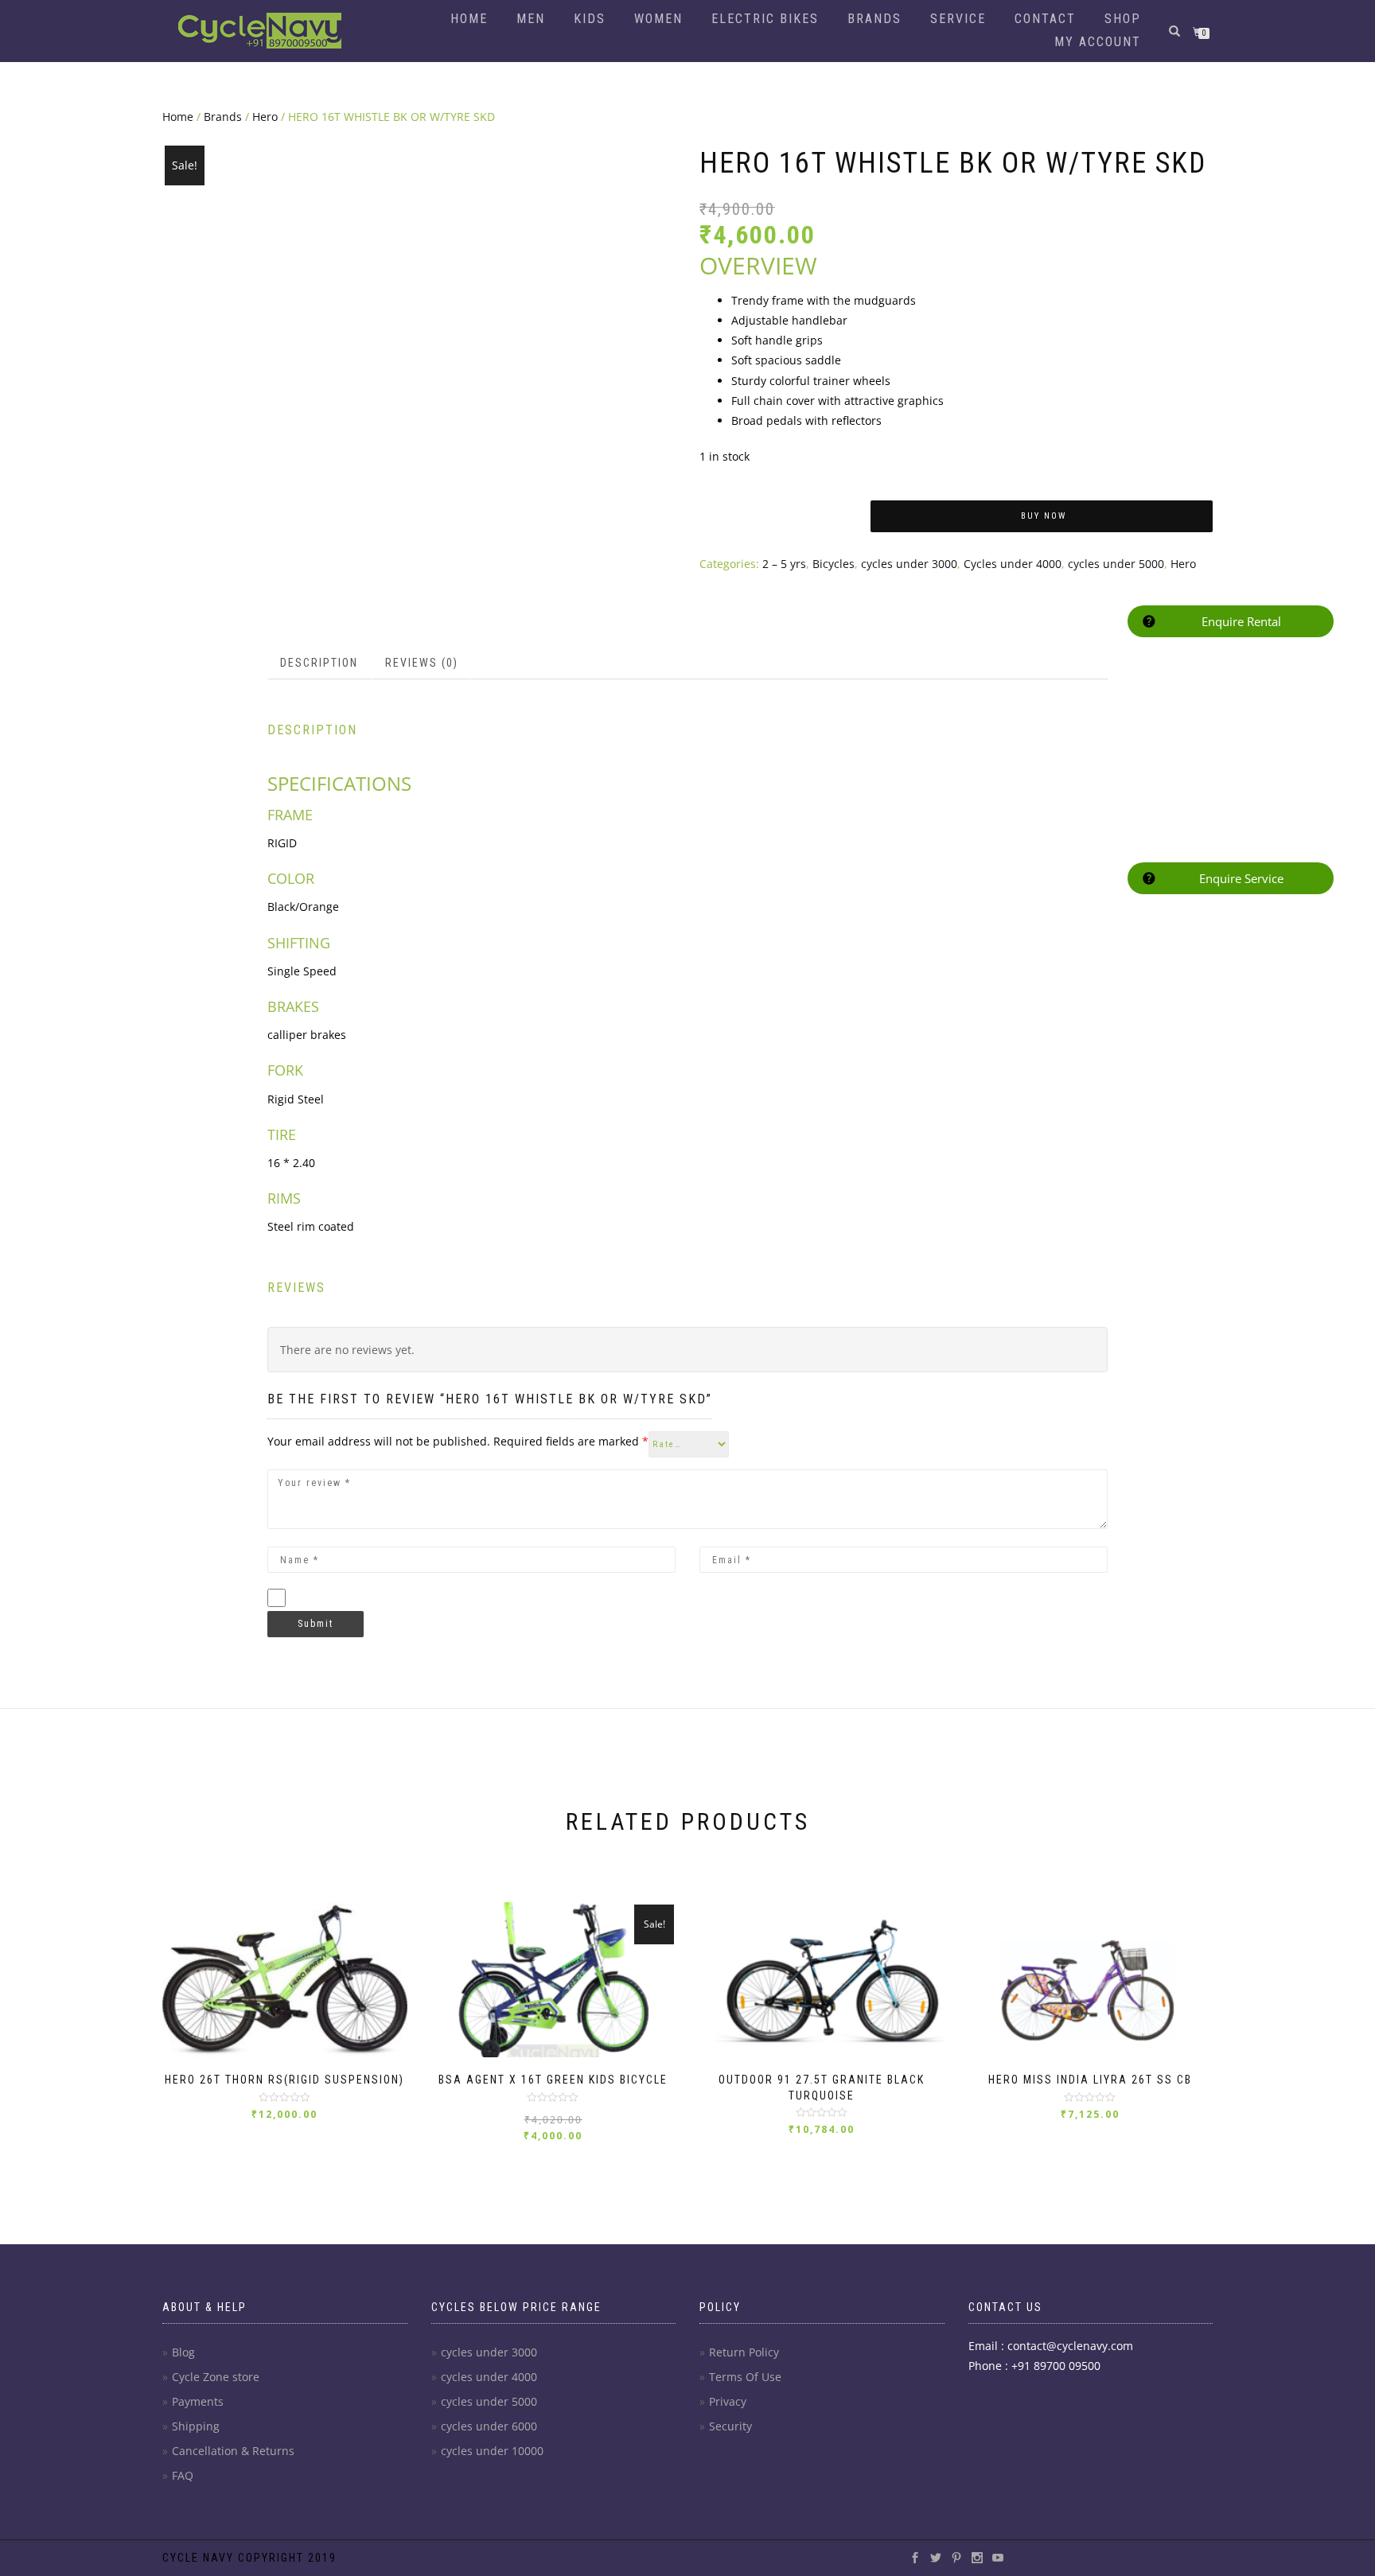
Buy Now (1044, 516)
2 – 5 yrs (784, 564)
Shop (1123, 19)
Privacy (728, 2401)
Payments (198, 2401)
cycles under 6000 (489, 2426)
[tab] (320, 663)
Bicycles (834, 564)
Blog (183, 2352)
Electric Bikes (765, 19)
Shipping (196, 2426)
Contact (1045, 19)
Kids (590, 19)
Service (958, 19)
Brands (874, 19)
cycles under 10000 (492, 2451)
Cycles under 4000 (1013, 564)
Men (531, 19)
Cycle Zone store (216, 2377)
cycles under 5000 (1116, 564)
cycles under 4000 (489, 2377)
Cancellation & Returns (233, 2451)
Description (319, 663)
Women (658, 19)
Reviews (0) (422, 663)
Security (730, 2426)
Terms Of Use (745, 2377)
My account (1098, 42)
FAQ (183, 2475)
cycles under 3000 (909, 564)
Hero (265, 117)
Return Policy (744, 2352)
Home (469, 19)
